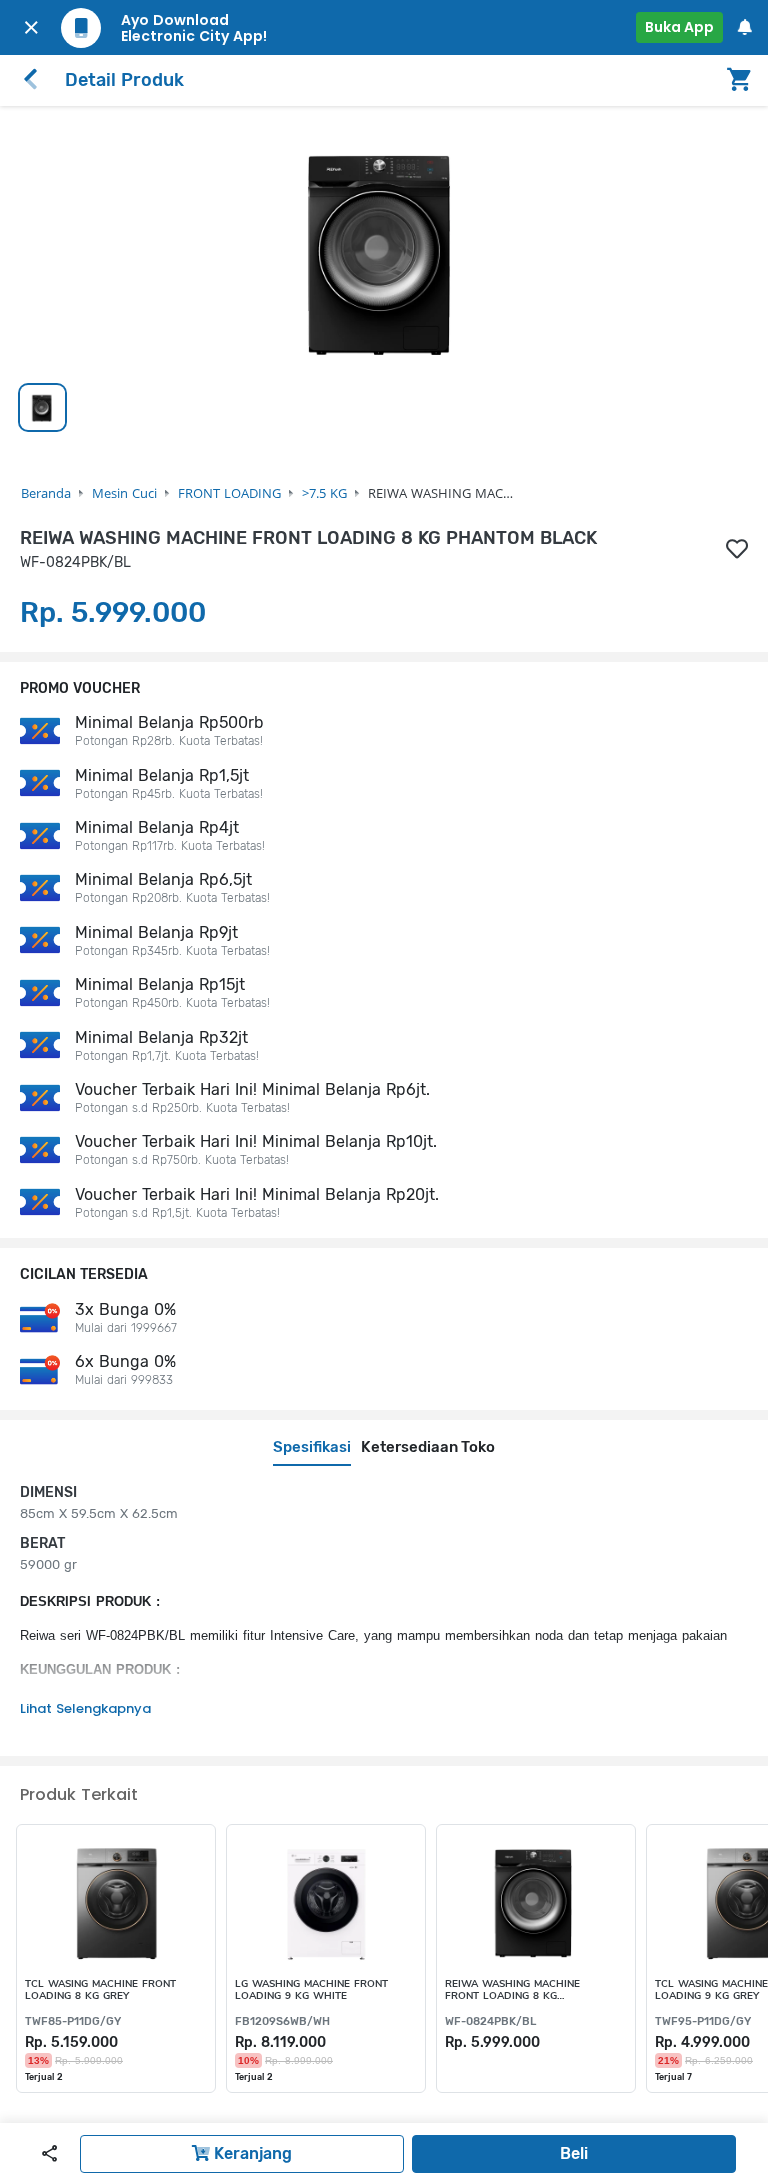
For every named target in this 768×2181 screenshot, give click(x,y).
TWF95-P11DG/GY (703, 2021)
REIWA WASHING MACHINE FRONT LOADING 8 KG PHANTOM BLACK (512, 1990)
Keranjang (251, 2153)
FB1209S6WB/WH (282, 2021)
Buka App (679, 27)
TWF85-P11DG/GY (73, 2021)
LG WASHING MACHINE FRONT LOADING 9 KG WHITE (311, 1990)
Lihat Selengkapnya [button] (85, 1708)
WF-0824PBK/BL (490, 2021)
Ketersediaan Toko (428, 1447)
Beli (574, 2153)
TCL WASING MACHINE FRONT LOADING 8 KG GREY (100, 1990)
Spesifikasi (312, 1447)
